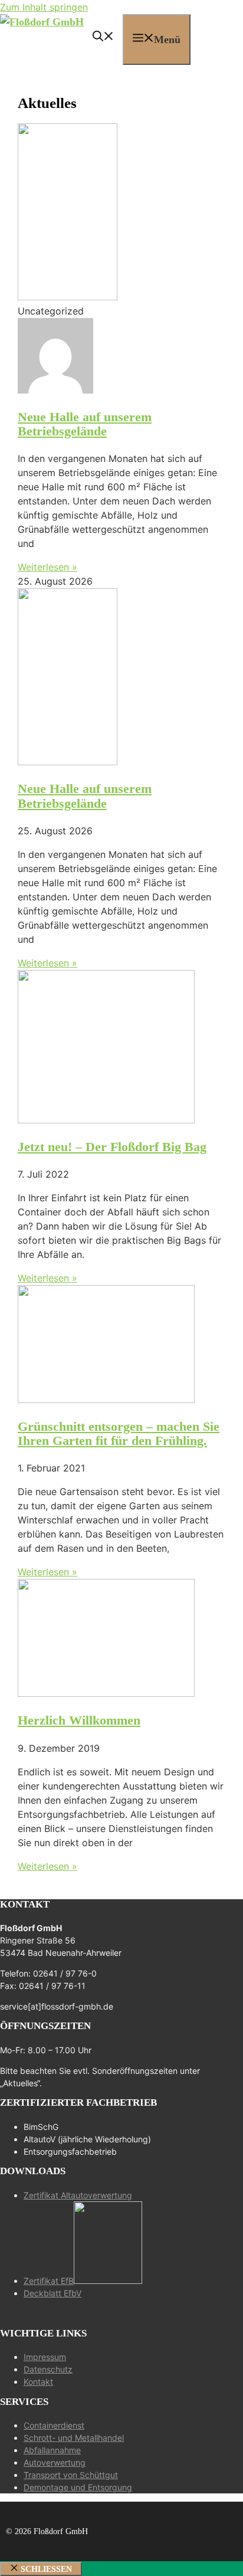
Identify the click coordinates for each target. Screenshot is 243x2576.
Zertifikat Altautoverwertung (78, 2195)
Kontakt (38, 2382)
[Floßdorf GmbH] (42, 22)
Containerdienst (54, 2425)
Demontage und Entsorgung (78, 2487)
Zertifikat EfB (49, 2281)
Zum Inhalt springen (44, 7)
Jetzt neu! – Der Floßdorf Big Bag (112, 1147)
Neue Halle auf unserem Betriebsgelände (85, 424)
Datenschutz (48, 2369)
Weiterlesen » (47, 567)
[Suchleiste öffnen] (103, 38)
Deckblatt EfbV (52, 2293)
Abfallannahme (52, 2450)
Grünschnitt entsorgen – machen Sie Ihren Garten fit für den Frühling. (119, 1433)
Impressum (45, 2357)
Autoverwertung (55, 2462)
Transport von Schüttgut (71, 2475)
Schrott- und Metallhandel (74, 2438)
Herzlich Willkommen (79, 1720)
